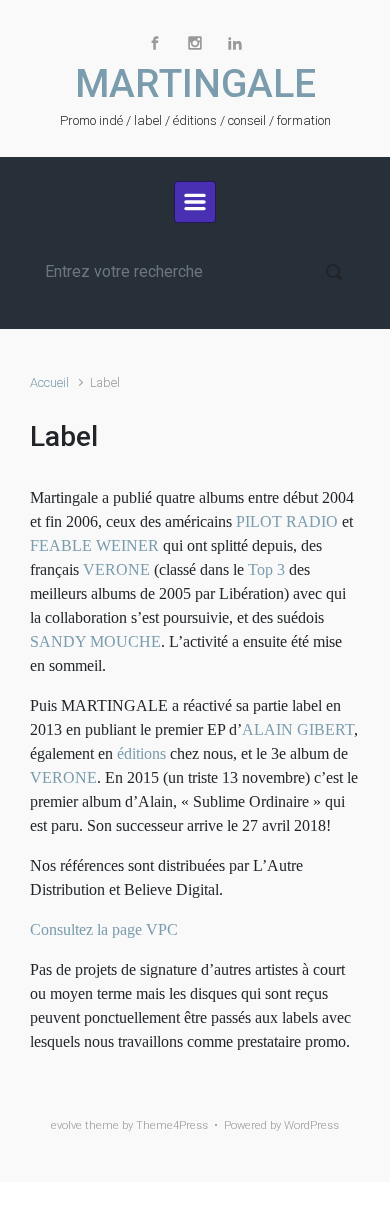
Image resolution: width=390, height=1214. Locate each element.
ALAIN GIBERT (298, 729)
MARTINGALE (195, 84)
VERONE (116, 569)
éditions (141, 753)
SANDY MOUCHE (95, 641)
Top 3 (266, 569)
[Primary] (195, 202)
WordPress (311, 1125)
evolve (66, 1125)
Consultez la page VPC (104, 929)
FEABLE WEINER (94, 545)
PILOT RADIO (287, 521)
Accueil (49, 382)
